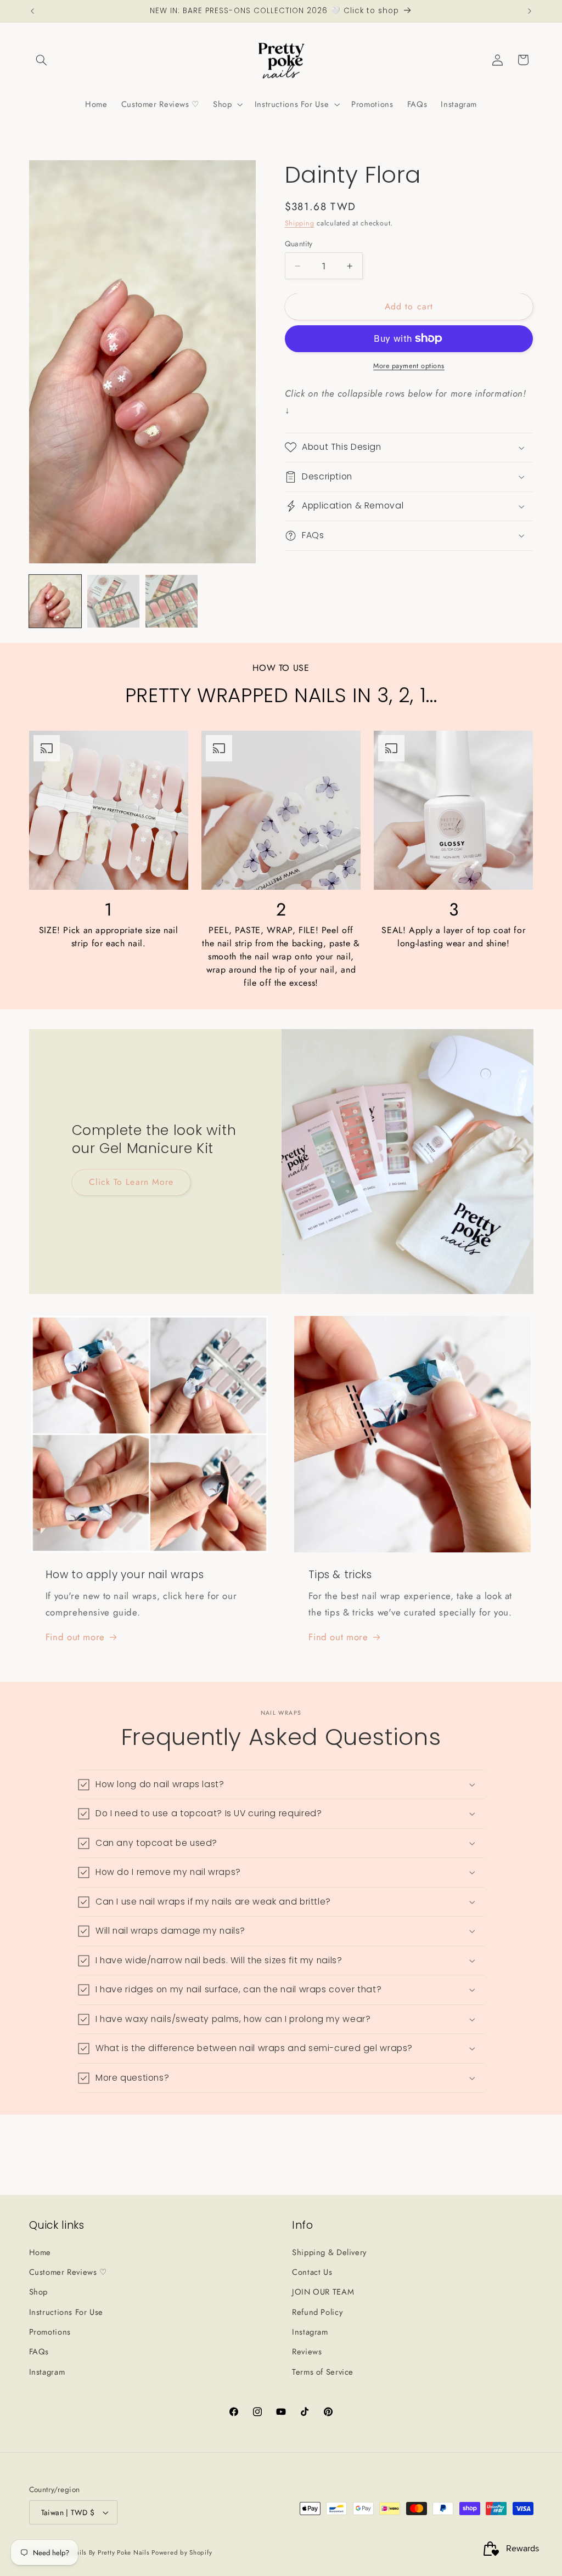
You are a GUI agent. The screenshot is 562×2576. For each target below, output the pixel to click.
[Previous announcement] (32, 11)
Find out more (75, 1637)
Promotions (50, 2332)
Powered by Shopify (182, 2552)
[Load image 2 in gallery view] (114, 601)
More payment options (409, 366)
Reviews (307, 2352)
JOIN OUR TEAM (323, 2292)
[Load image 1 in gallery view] (55, 601)
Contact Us (312, 2272)
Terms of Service (323, 2372)
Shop (39, 2292)
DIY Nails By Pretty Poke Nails (105, 2552)
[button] (42, 60)
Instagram (47, 2372)
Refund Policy (317, 2312)
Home (40, 2252)
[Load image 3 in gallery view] (172, 601)
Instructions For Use (66, 2312)
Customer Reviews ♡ (68, 2272)
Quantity (299, 244)
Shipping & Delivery (329, 2252)
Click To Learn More (131, 1182)
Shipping (300, 223)
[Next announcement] (530, 11)
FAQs (39, 2352)
